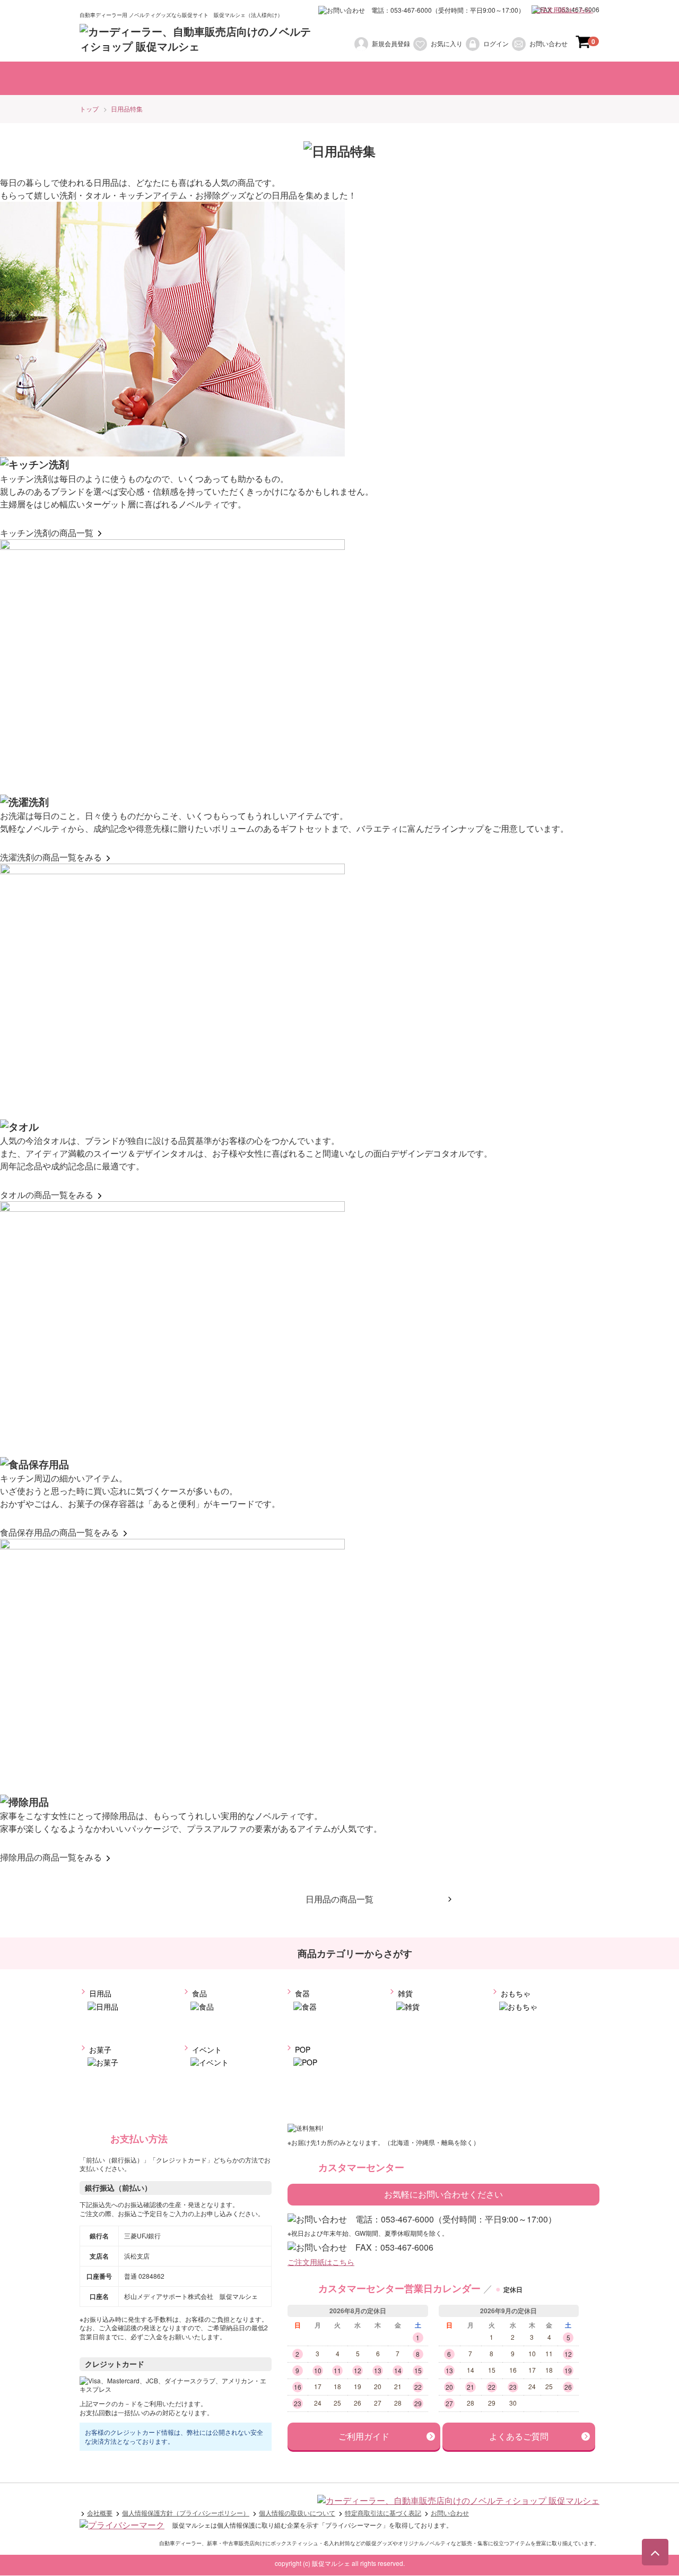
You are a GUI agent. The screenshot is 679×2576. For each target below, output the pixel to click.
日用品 (99, 1994)
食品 (198, 1994)
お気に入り (447, 43)
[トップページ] (109, 78)
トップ (89, 109)
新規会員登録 (391, 43)
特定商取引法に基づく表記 (383, 2513)
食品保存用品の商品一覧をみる (60, 1533)
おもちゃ (515, 1994)
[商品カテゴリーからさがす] (194, 78)
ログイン (496, 43)
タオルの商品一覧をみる (48, 1195)
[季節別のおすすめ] (469, 78)
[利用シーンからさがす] (300, 78)
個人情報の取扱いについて (297, 2513)
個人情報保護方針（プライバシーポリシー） (186, 2513)
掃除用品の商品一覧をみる (52, 1858)
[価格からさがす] (389, 78)
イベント (206, 2049)
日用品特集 (127, 109)
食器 (301, 1994)
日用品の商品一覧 (339, 1899)
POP (302, 2049)
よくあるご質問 (519, 2437)
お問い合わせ (549, 43)
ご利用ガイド (364, 2437)
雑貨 (404, 1994)
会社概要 (100, 2513)
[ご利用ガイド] (555, 78)
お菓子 (99, 2049)
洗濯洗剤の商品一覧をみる (52, 858)
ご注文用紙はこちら (564, 9)
